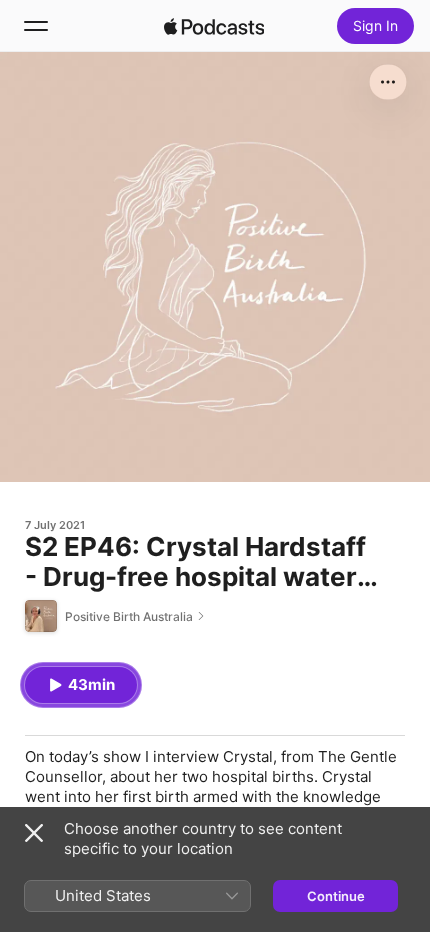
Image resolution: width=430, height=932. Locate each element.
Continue (336, 896)
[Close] (34, 833)
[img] (214, 26)
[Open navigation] (36, 26)
